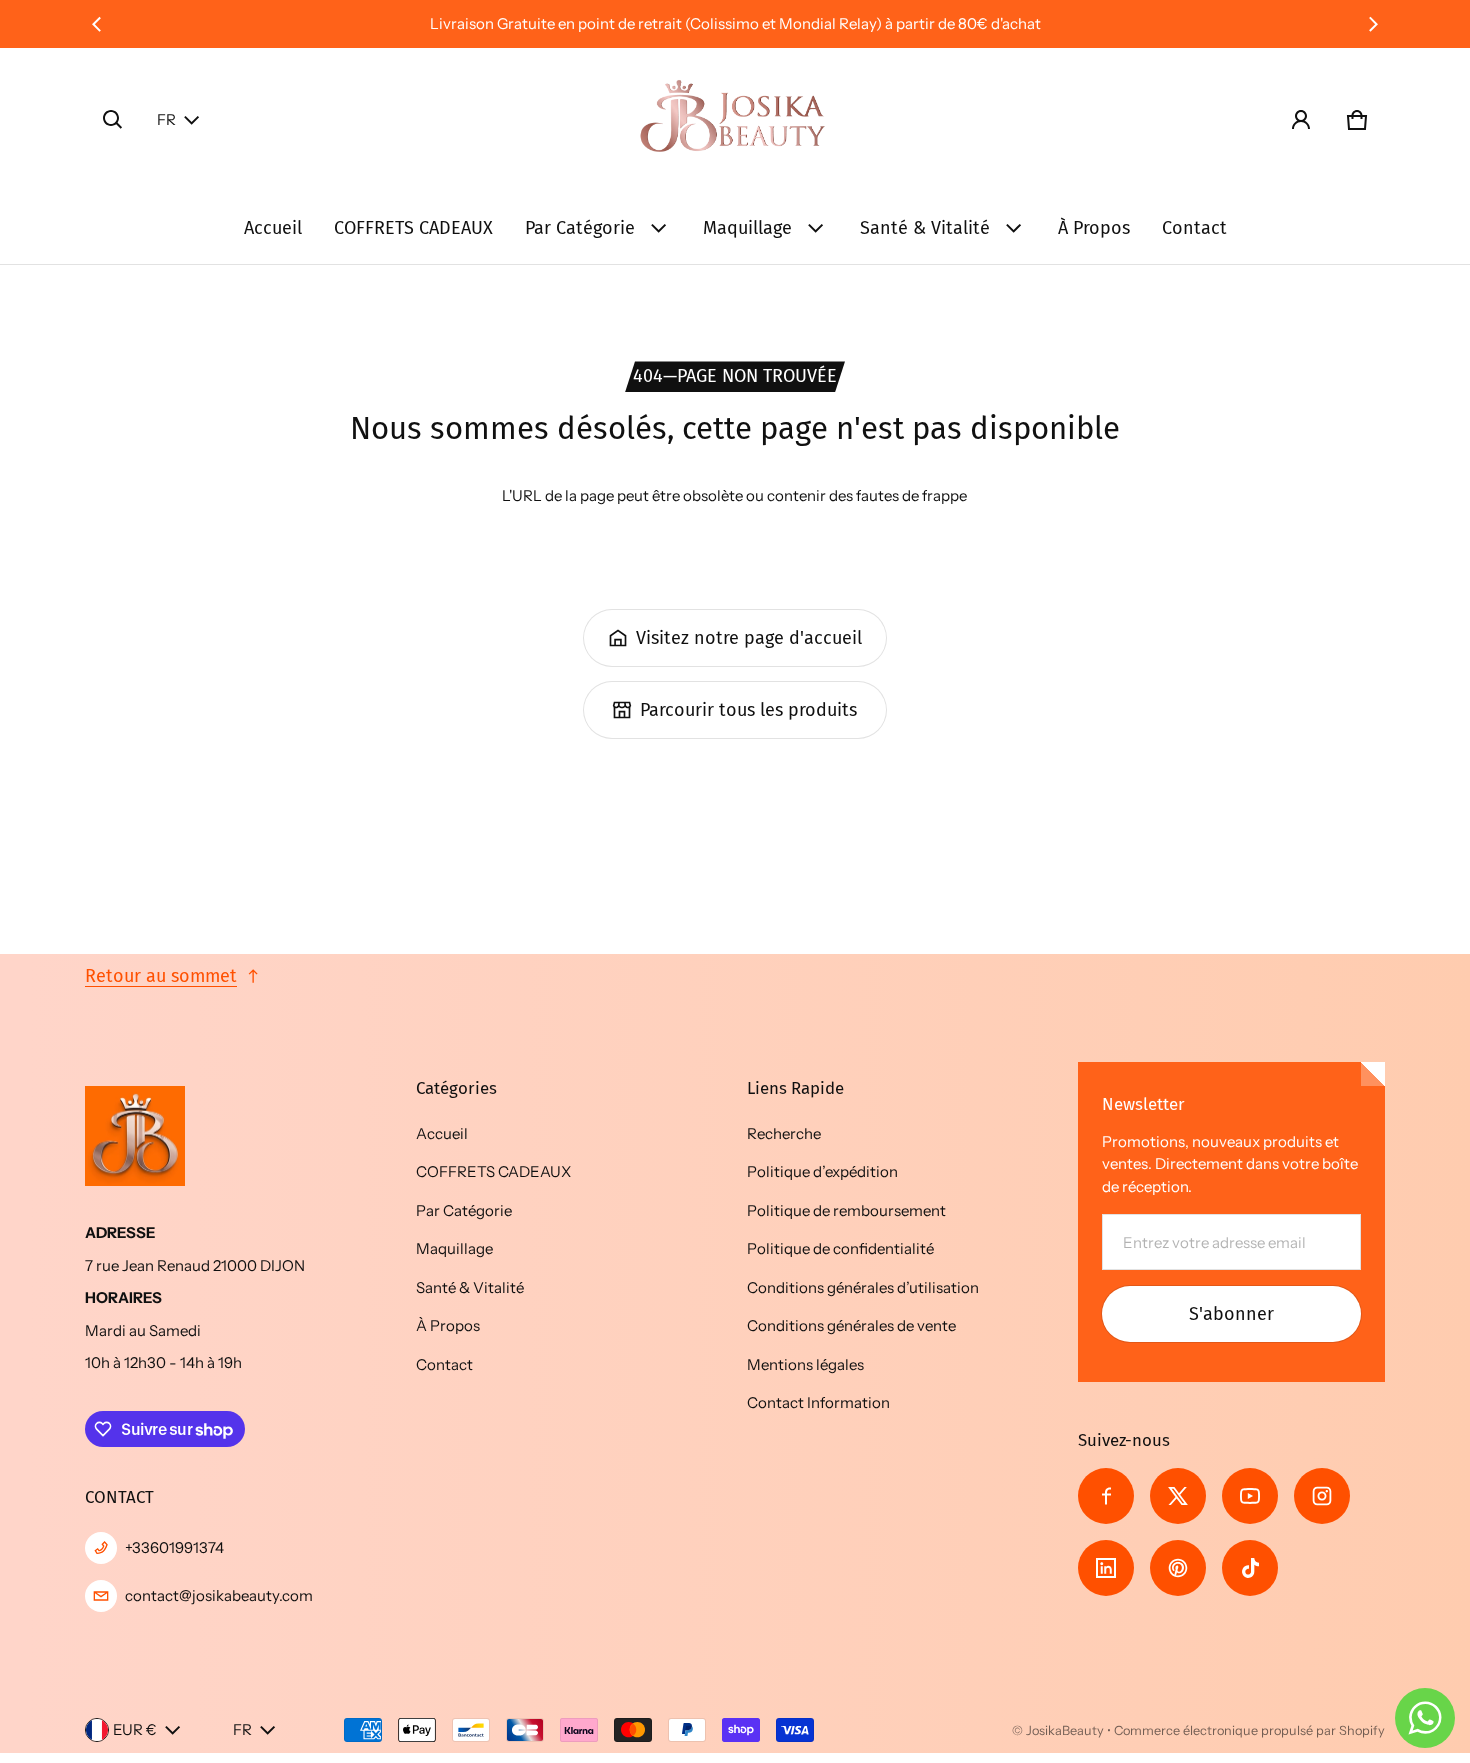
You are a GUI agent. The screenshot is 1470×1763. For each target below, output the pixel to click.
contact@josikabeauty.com (219, 1595)
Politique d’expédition (822, 1171)
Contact (1194, 228)
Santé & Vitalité (925, 228)
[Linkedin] (1106, 1568)
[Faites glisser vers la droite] (1373, 24)
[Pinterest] (1178, 1568)
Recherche (784, 1133)
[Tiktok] (1250, 1568)
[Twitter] (1178, 1496)
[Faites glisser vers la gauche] (97, 24)
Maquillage (747, 228)
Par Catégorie (580, 228)
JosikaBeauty (1065, 1730)
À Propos (1094, 228)
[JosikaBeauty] (735, 120)
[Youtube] (1250, 1496)
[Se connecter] (1301, 120)
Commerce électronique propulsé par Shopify (1249, 1730)
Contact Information (818, 1402)
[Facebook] (1106, 1496)
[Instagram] (1322, 1496)
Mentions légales (805, 1364)
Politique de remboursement (846, 1210)
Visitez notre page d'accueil (749, 638)
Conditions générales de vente (851, 1325)
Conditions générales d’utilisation (863, 1287)
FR (166, 119)
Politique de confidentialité (840, 1248)
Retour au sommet (161, 976)
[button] (113, 120)
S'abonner (1231, 1314)
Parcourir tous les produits (748, 710)
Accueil (273, 228)
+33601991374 (174, 1547)
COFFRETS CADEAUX (413, 228)
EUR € (135, 1729)
